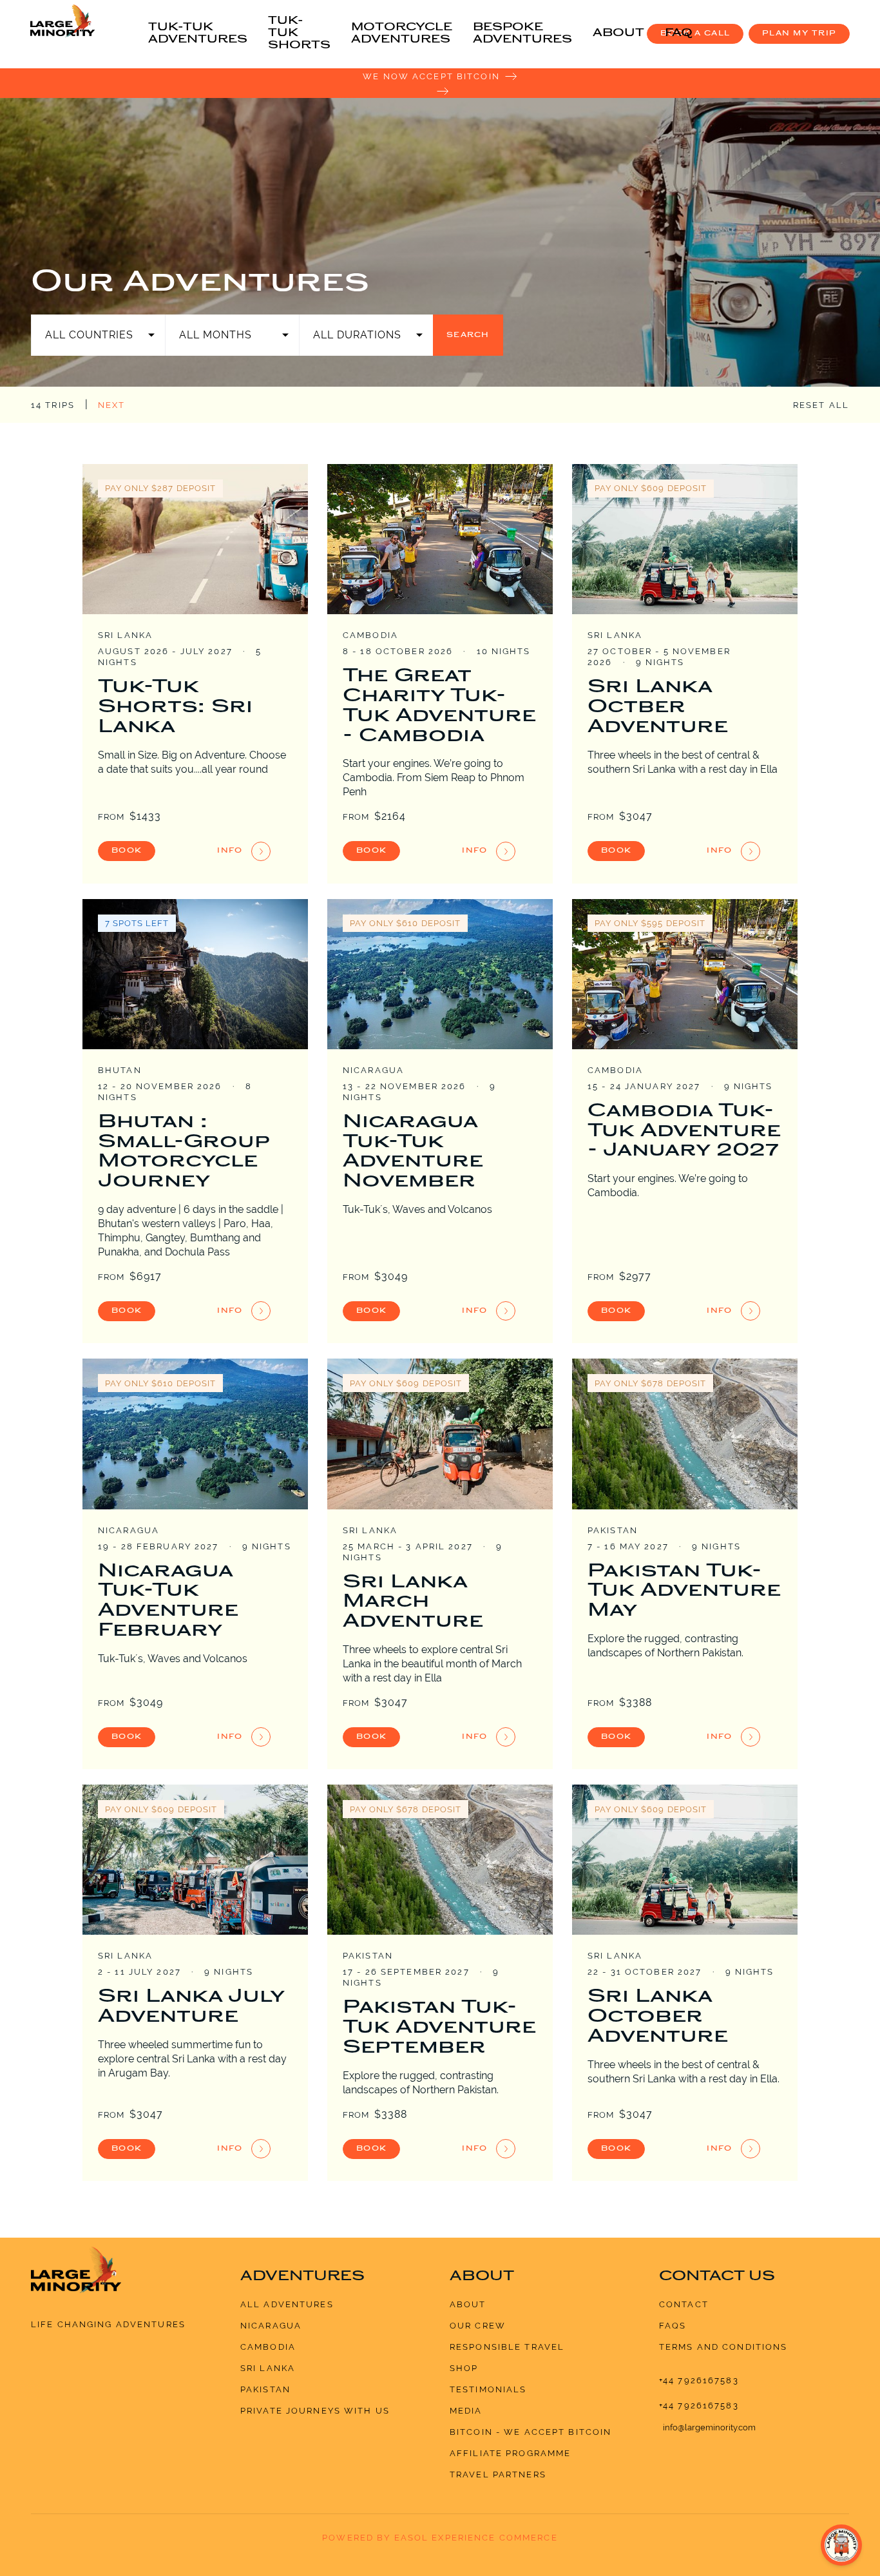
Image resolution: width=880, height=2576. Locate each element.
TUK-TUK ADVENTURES (198, 34)
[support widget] (841, 2545)
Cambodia (268, 2347)
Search (468, 335)
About (468, 2304)
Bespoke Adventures (522, 34)
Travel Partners (498, 2474)
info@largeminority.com (709, 2427)
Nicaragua (271, 2326)
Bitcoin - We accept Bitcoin (531, 2432)
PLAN (799, 34)
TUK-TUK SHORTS (299, 34)
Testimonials (488, 2389)
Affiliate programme (510, 2453)
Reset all (821, 405)
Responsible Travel (507, 2347)
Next (112, 405)
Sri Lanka (268, 2368)
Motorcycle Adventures (402, 34)
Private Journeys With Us (315, 2411)
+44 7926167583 (699, 2380)
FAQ (679, 34)
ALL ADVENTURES (287, 2304)
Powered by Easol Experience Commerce (440, 2538)
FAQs (673, 2326)
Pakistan (265, 2389)
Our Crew (478, 2326)
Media (466, 2411)
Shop (464, 2368)
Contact (684, 2304)
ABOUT (618, 34)
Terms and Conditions (723, 2347)
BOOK (127, 851)
